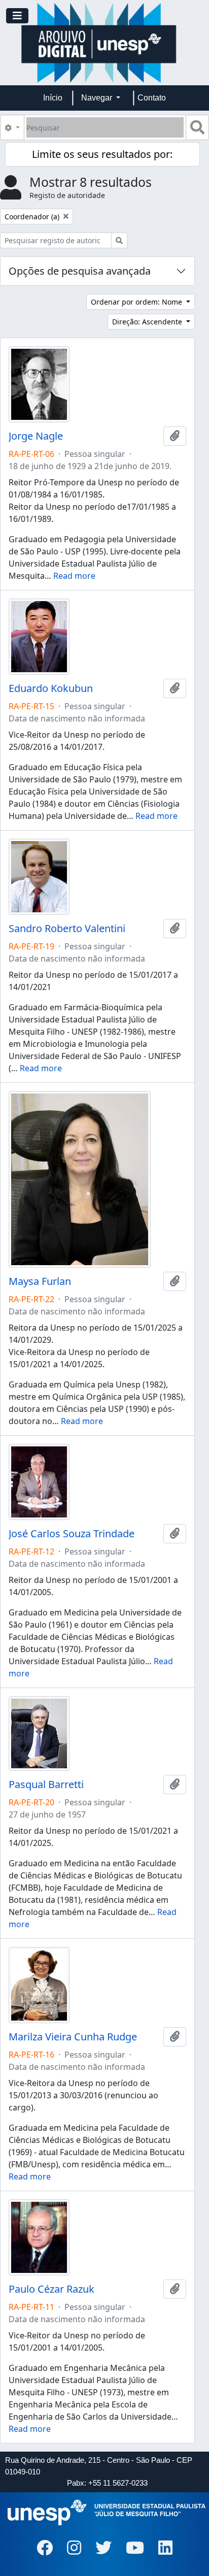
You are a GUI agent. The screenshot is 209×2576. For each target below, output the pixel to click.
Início (53, 98)
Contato (152, 98)
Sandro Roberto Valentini (67, 929)
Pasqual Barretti (46, 1785)
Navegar (98, 98)
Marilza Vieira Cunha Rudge (73, 2037)
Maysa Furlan (40, 1281)
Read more (74, 576)
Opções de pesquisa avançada (80, 271)
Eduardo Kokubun (51, 688)
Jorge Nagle (36, 436)
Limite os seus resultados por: (102, 154)
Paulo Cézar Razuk (51, 2289)
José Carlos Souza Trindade (72, 1534)
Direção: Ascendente (148, 322)
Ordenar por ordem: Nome (137, 302)
